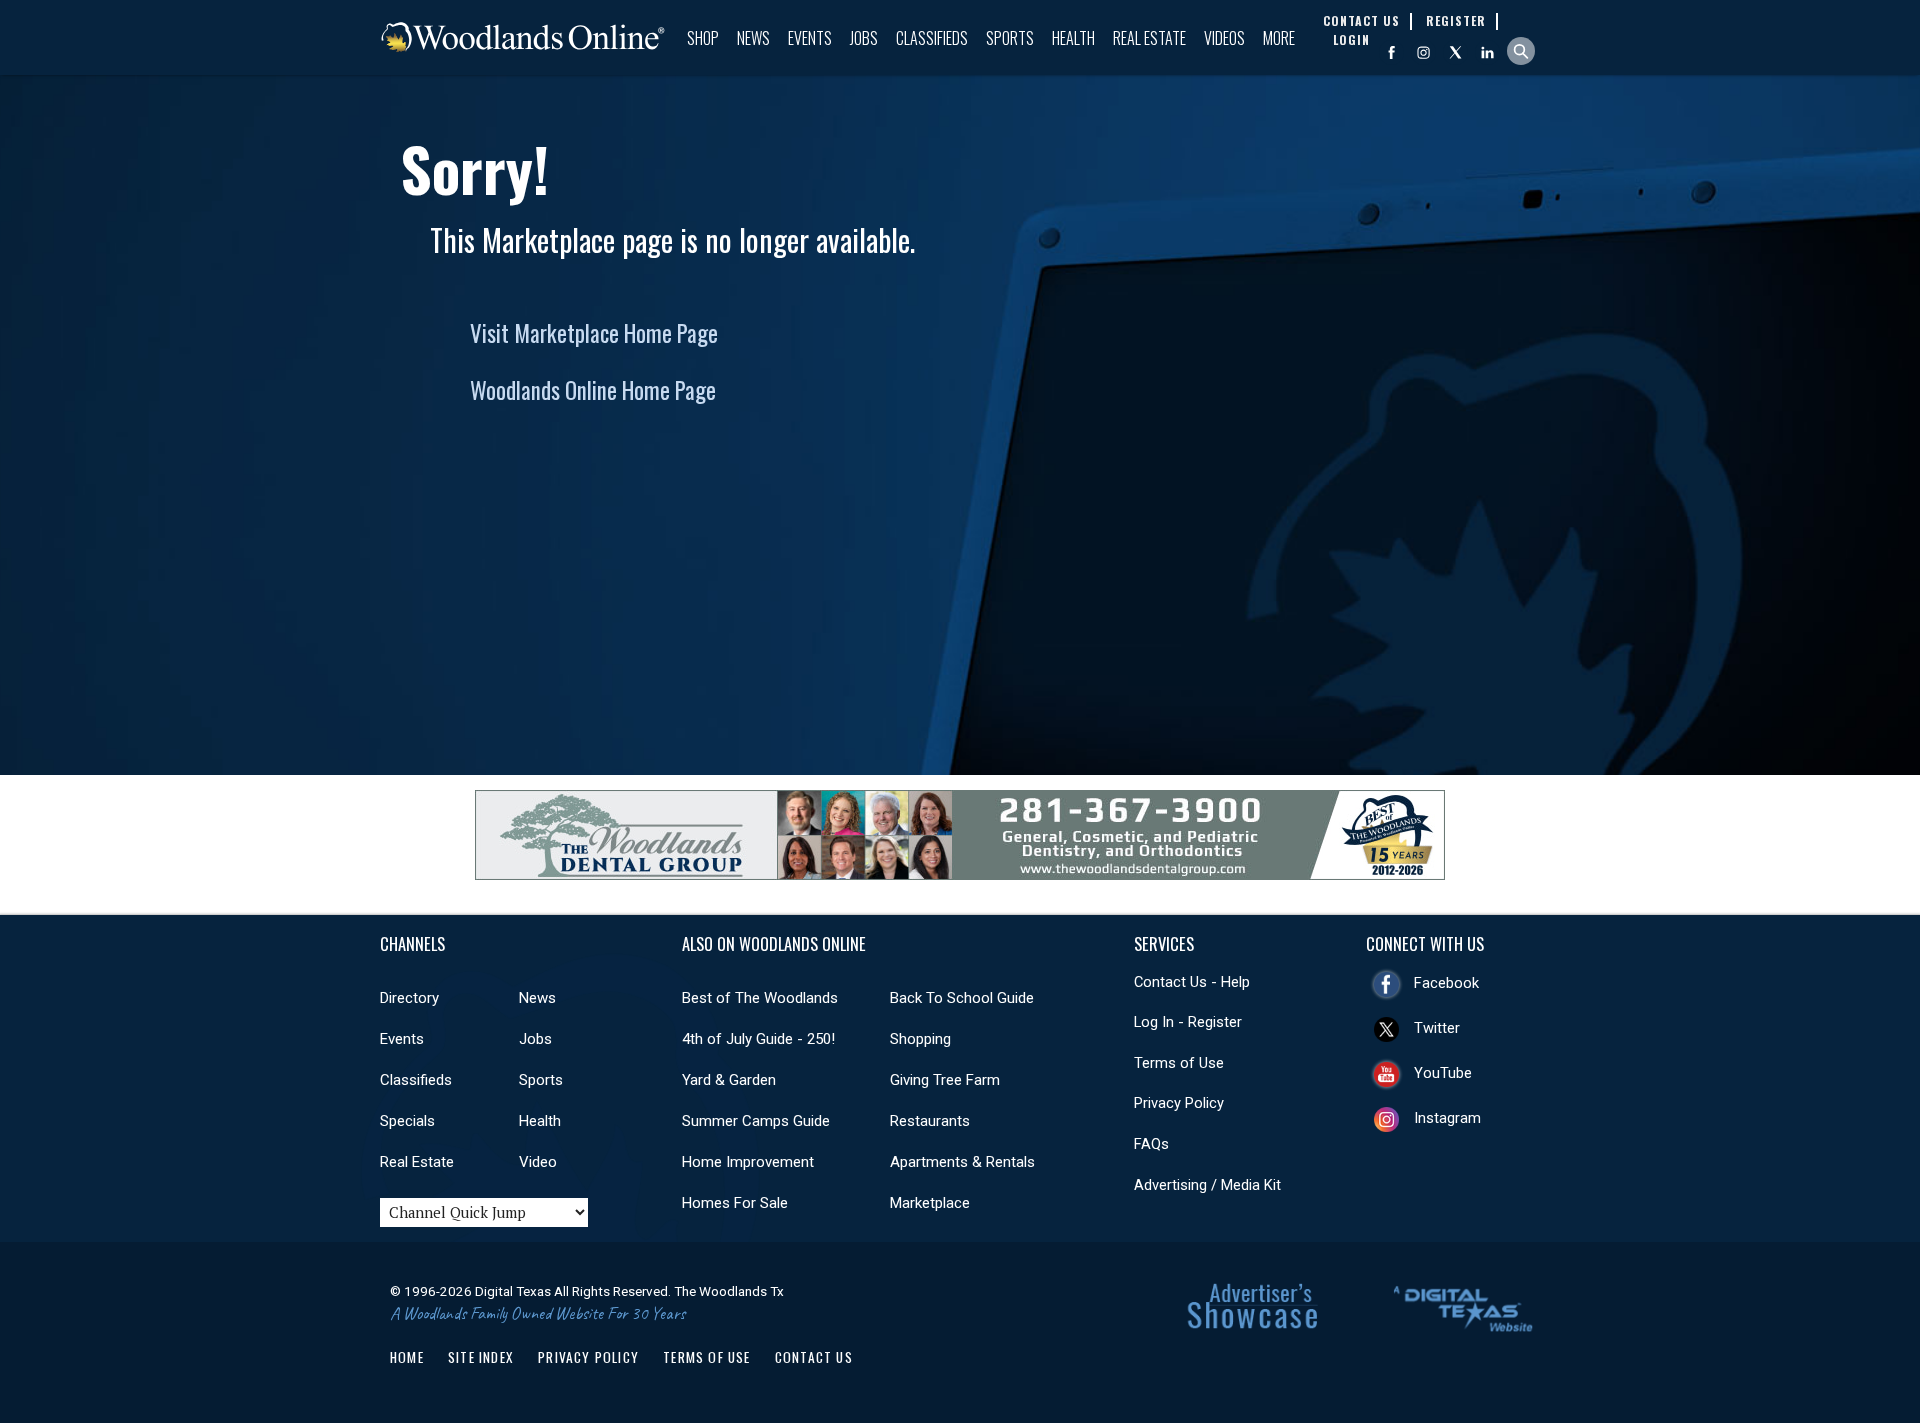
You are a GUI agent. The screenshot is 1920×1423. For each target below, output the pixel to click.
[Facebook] (1391, 52)
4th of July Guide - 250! (758, 1039)
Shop (703, 38)
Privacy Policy (1179, 1103)
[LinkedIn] (1487, 52)
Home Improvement (748, 1162)
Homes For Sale (735, 1203)
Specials (407, 1121)
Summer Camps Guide (756, 1121)
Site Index (481, 1357)
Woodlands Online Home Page (593, 390)
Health (1073, 38)
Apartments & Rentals (962, 1162)
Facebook (1446, 983)
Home (407, 1357)
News (753, 38)
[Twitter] (1455, 52)
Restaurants (930, 1121)
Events (810, 38)
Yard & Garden (729, 1080)
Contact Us (814, 1357)
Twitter (1437, 1028)
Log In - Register (1188, 1022)
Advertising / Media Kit (1207, 1185)
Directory (409, 998)
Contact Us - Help (1192, 982)
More (1279, 38)
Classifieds (932, 38)
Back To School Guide (962, 998)
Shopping (920, 1039)
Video (538, 1162)
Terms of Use (1179, 1063)
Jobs (864, 38)
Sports (1010, 38)
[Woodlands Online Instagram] (1423, 52)
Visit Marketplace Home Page (594, 333)
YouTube (1443, 1073)
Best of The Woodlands (760, 998)
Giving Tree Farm (945, 1080)
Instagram (1447, 1118)
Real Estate (1149, 38)
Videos (1224, 38)
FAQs (1151, 1144)
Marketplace (930, 1203)
